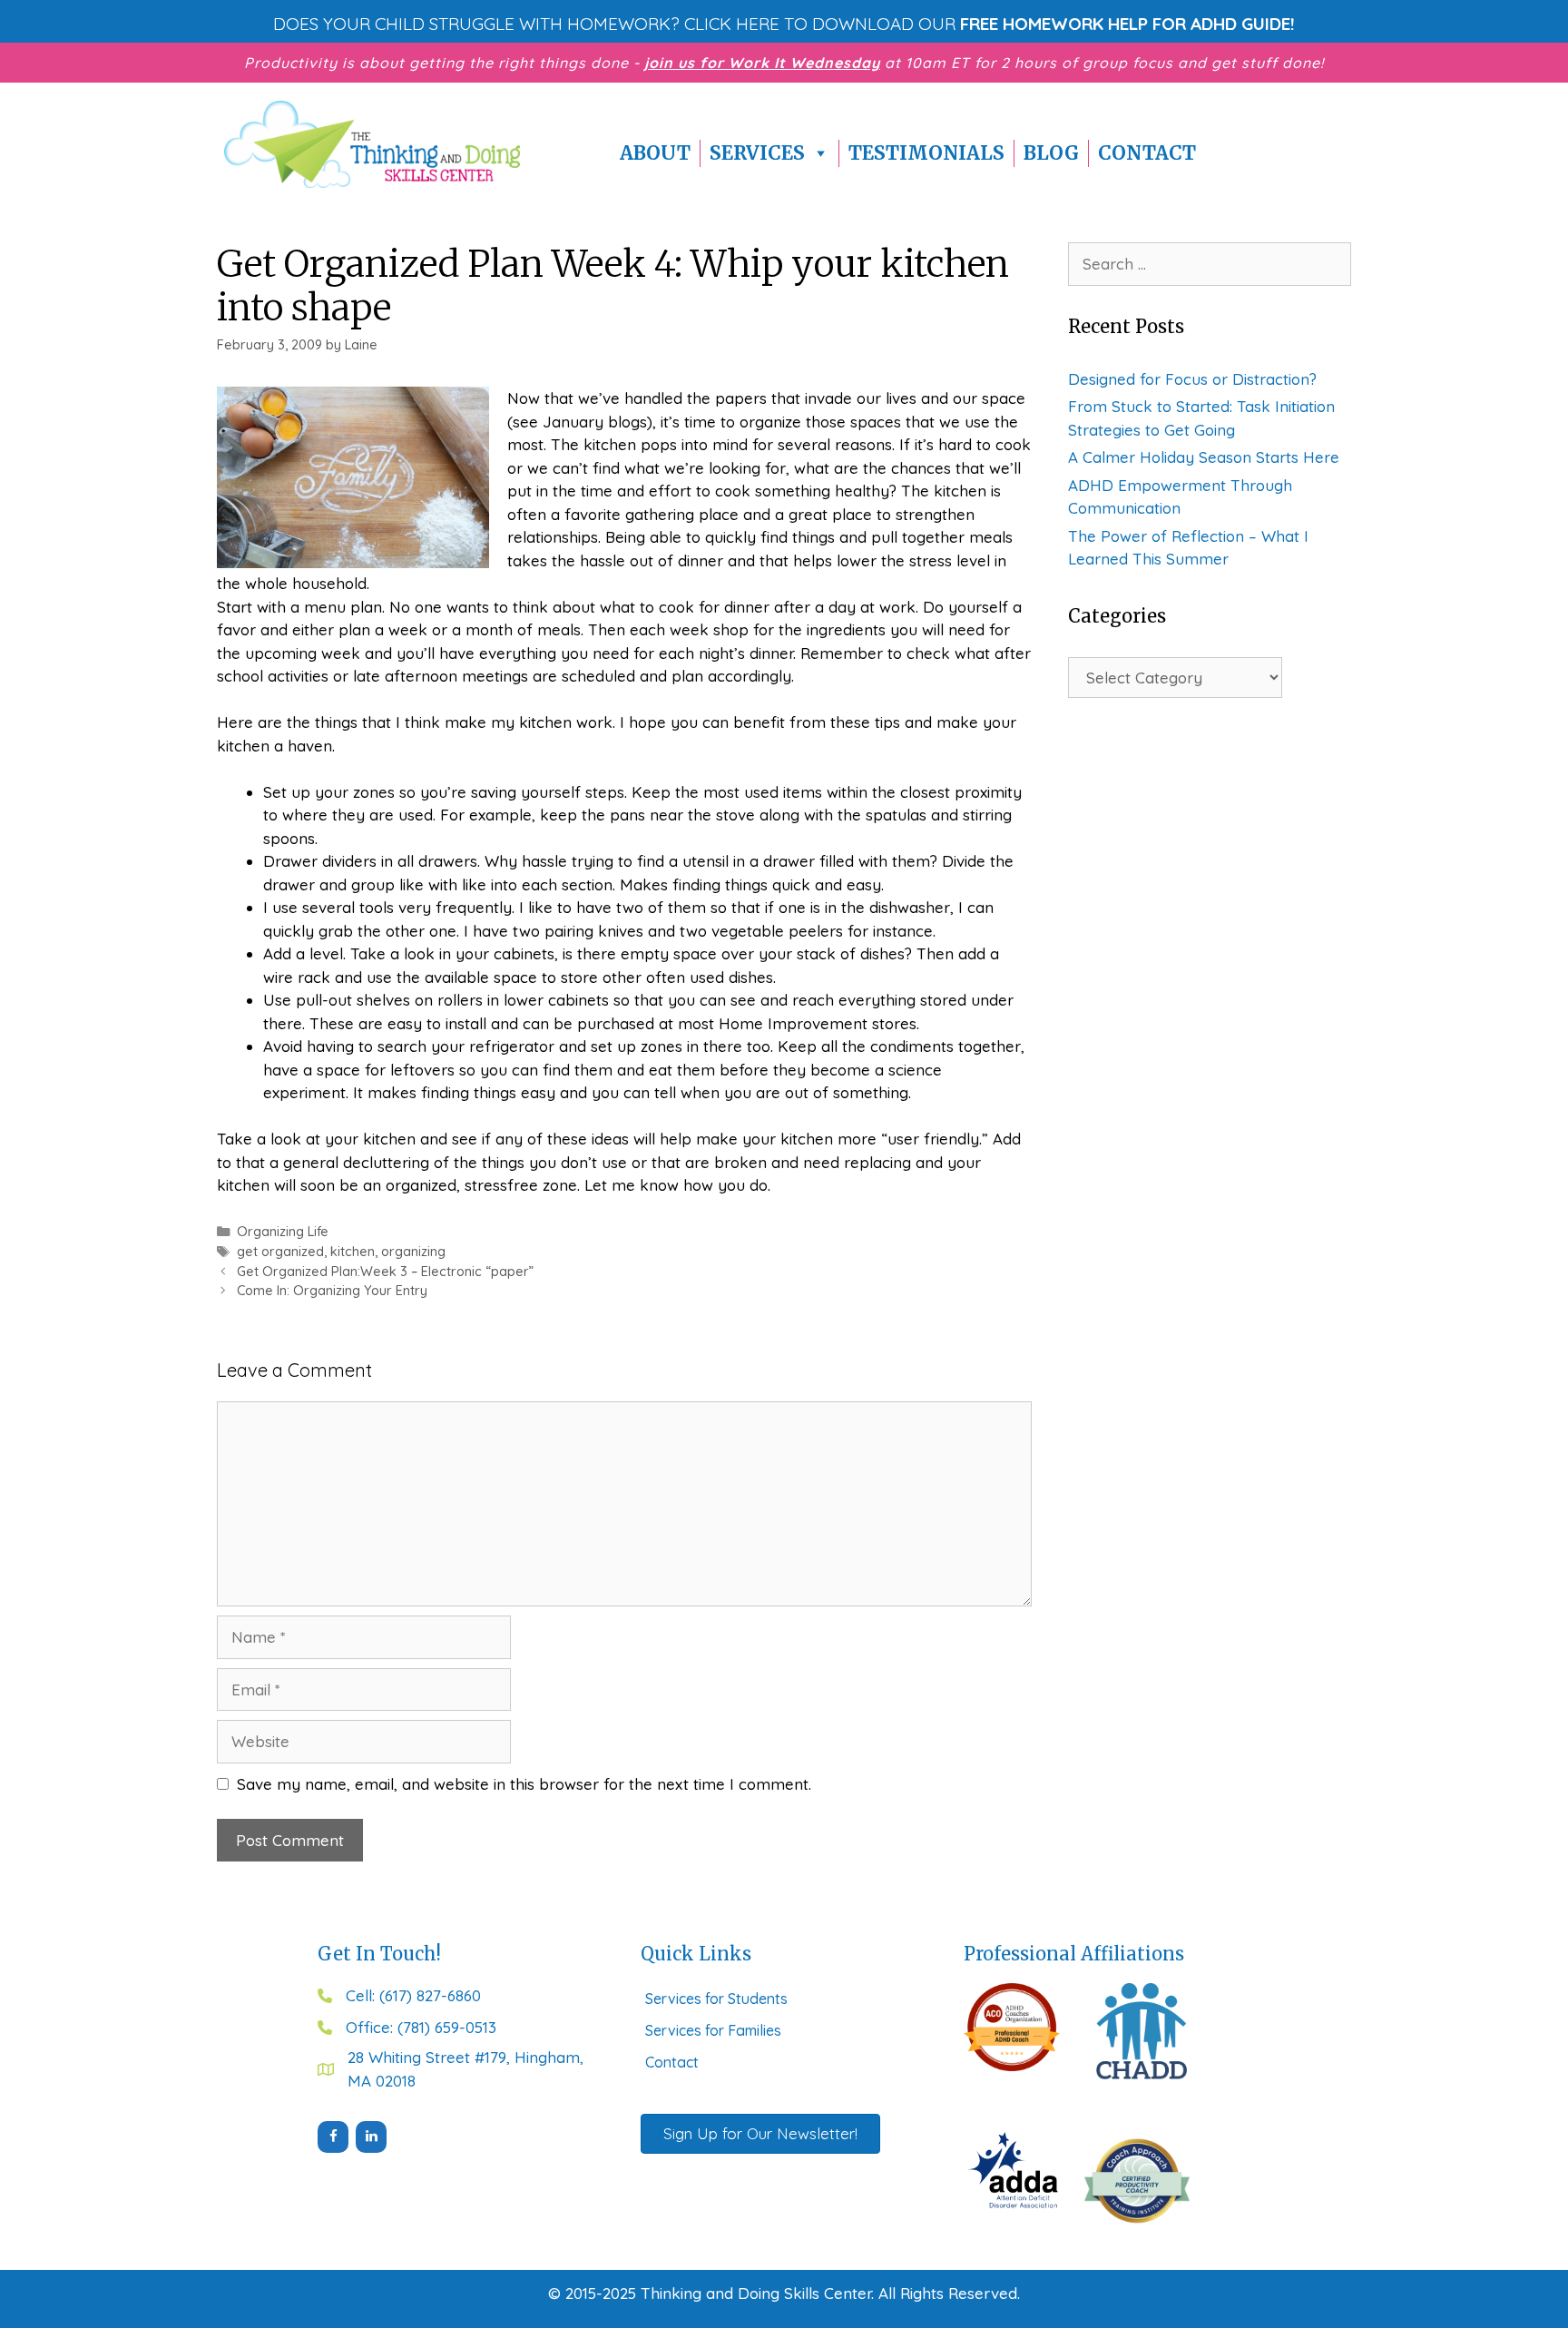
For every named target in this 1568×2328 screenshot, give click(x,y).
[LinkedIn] (371, 2137)
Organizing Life (283, 1232)
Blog (1051, 153)
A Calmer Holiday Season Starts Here (1204, 457)
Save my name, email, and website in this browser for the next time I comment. (524, 1784)
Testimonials (926, 153)
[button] (784, 24)
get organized (280, 1252)
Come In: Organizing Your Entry (332, 1291)
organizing (413, 1252)
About (655, 153)
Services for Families (713, 2030)
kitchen (353, 1252)
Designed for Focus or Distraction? (1192, 379)
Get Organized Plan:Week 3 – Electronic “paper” (385, 1272)
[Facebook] (333, 2137)
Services (757, 153)
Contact (1147, 153)
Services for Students (716, 1999)
